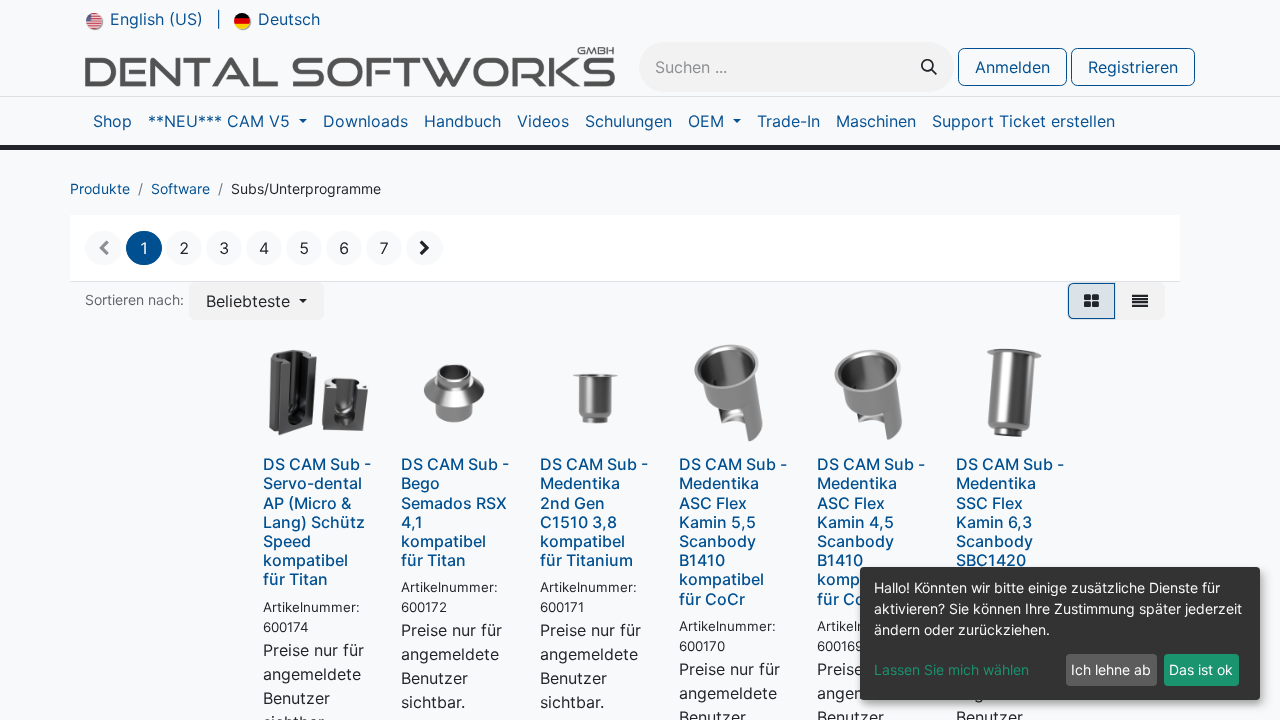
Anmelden (1012, 67)
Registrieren (1133, 67)
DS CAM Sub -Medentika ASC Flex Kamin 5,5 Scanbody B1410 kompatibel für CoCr (733, 531)
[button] (256, 301)
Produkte (100, 188)
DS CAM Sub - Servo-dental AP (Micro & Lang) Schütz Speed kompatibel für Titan (317, 521)
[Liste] (1140, 301)
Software (180, 188)
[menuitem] (144, 19)
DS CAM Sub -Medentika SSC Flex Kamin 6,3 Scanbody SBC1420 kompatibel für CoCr (1010, 531)
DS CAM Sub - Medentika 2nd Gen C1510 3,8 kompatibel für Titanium (594, 512)
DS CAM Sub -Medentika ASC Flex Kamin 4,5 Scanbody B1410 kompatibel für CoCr (871, 531)
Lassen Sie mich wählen (951, 669)
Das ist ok (1201, 669)
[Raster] (1091, 301)
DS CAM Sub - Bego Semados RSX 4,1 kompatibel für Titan (455, 512)
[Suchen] (929, 67)
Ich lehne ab (1111, 669)
